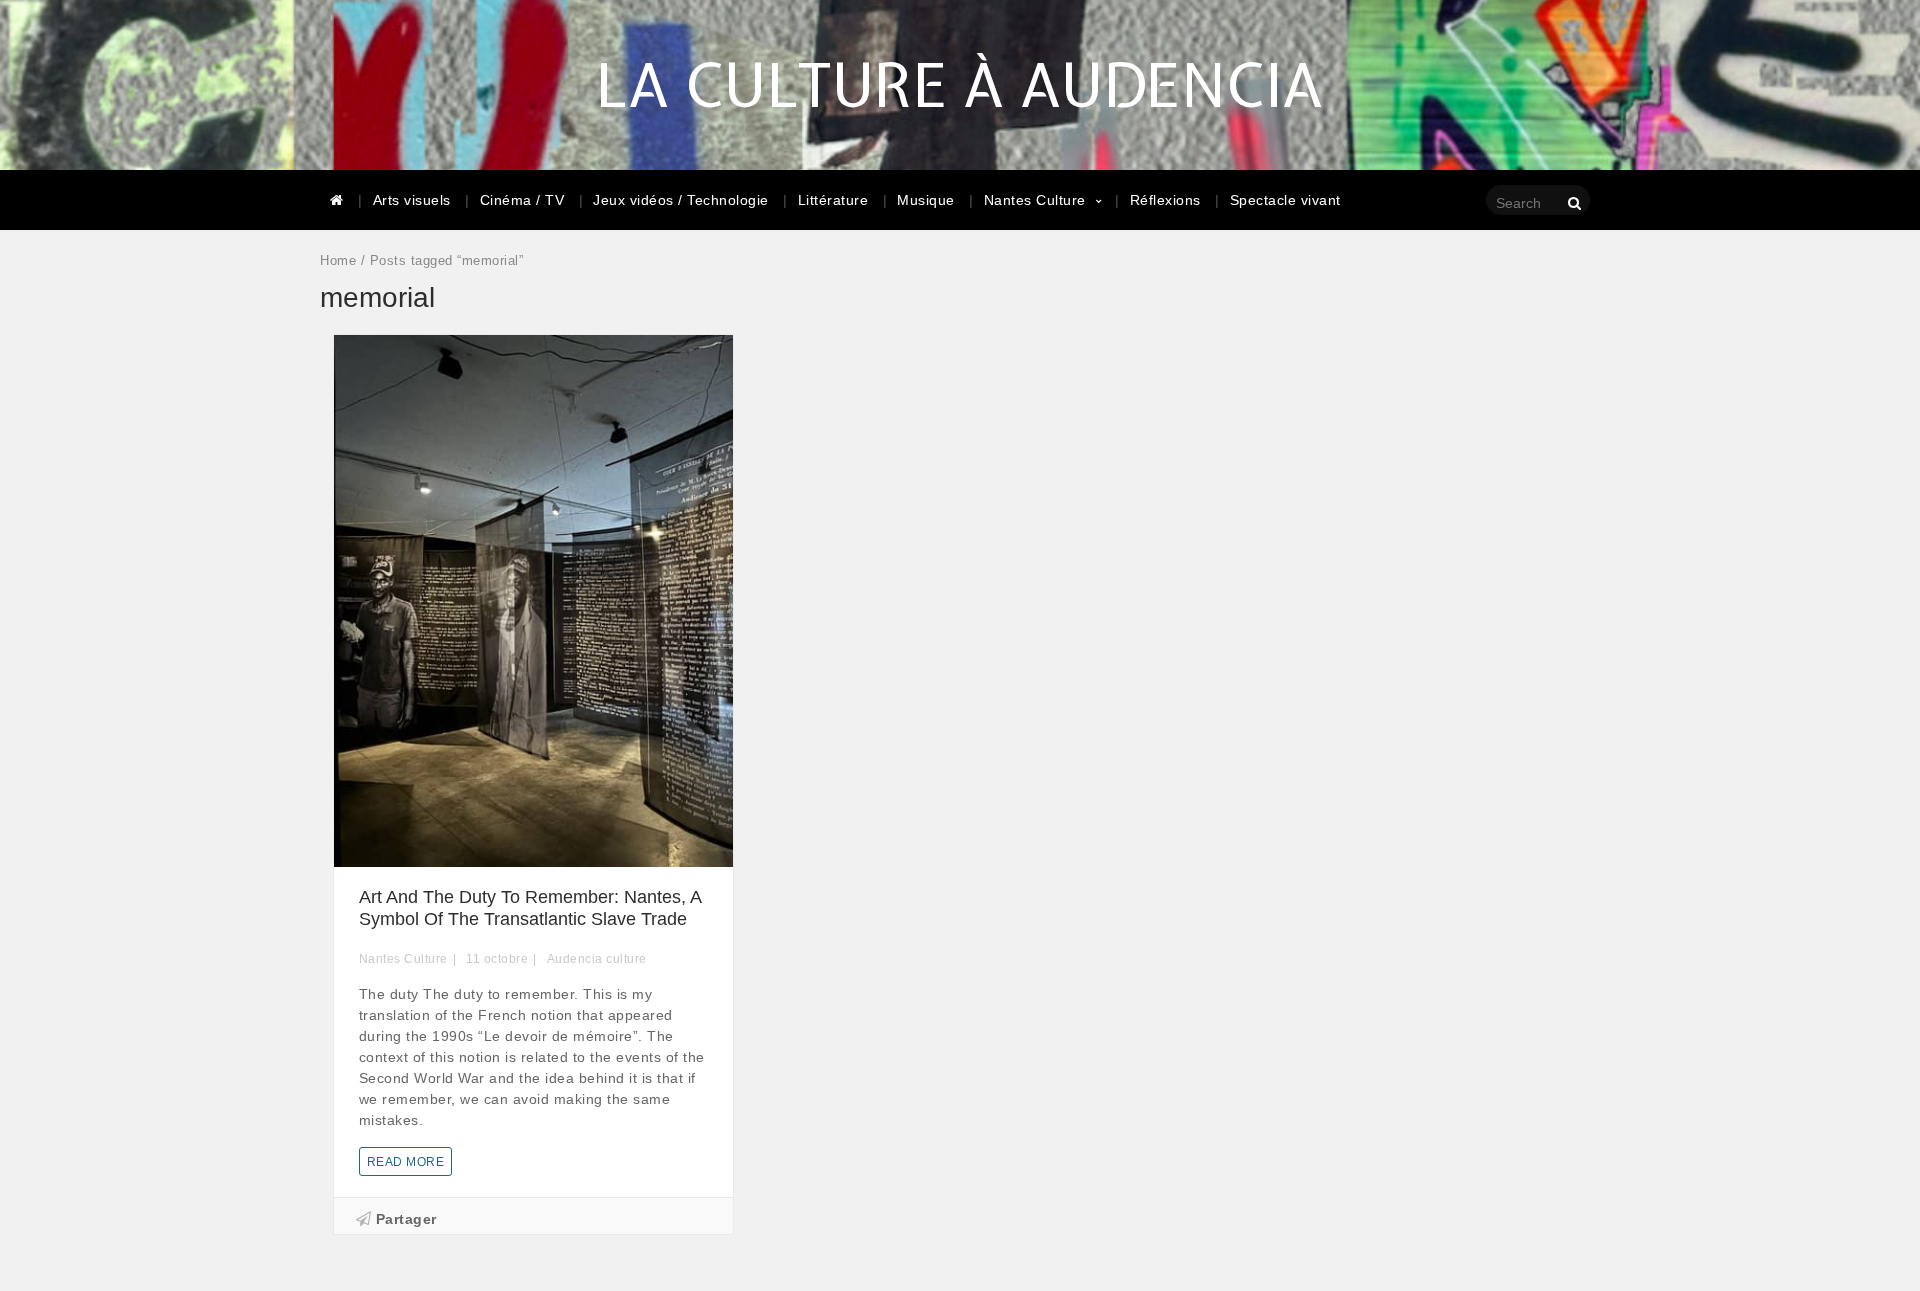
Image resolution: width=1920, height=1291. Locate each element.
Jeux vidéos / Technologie (681, 200)
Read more (406, 1162)
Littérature (833, 200)
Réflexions (1165, 200)
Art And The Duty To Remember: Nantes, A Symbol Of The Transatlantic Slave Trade (530, 908)
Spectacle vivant (1285, 200)
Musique (926, 200)
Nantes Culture (1035, 200)
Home (338, 260)
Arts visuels (412, 200)
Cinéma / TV (522, 200)
